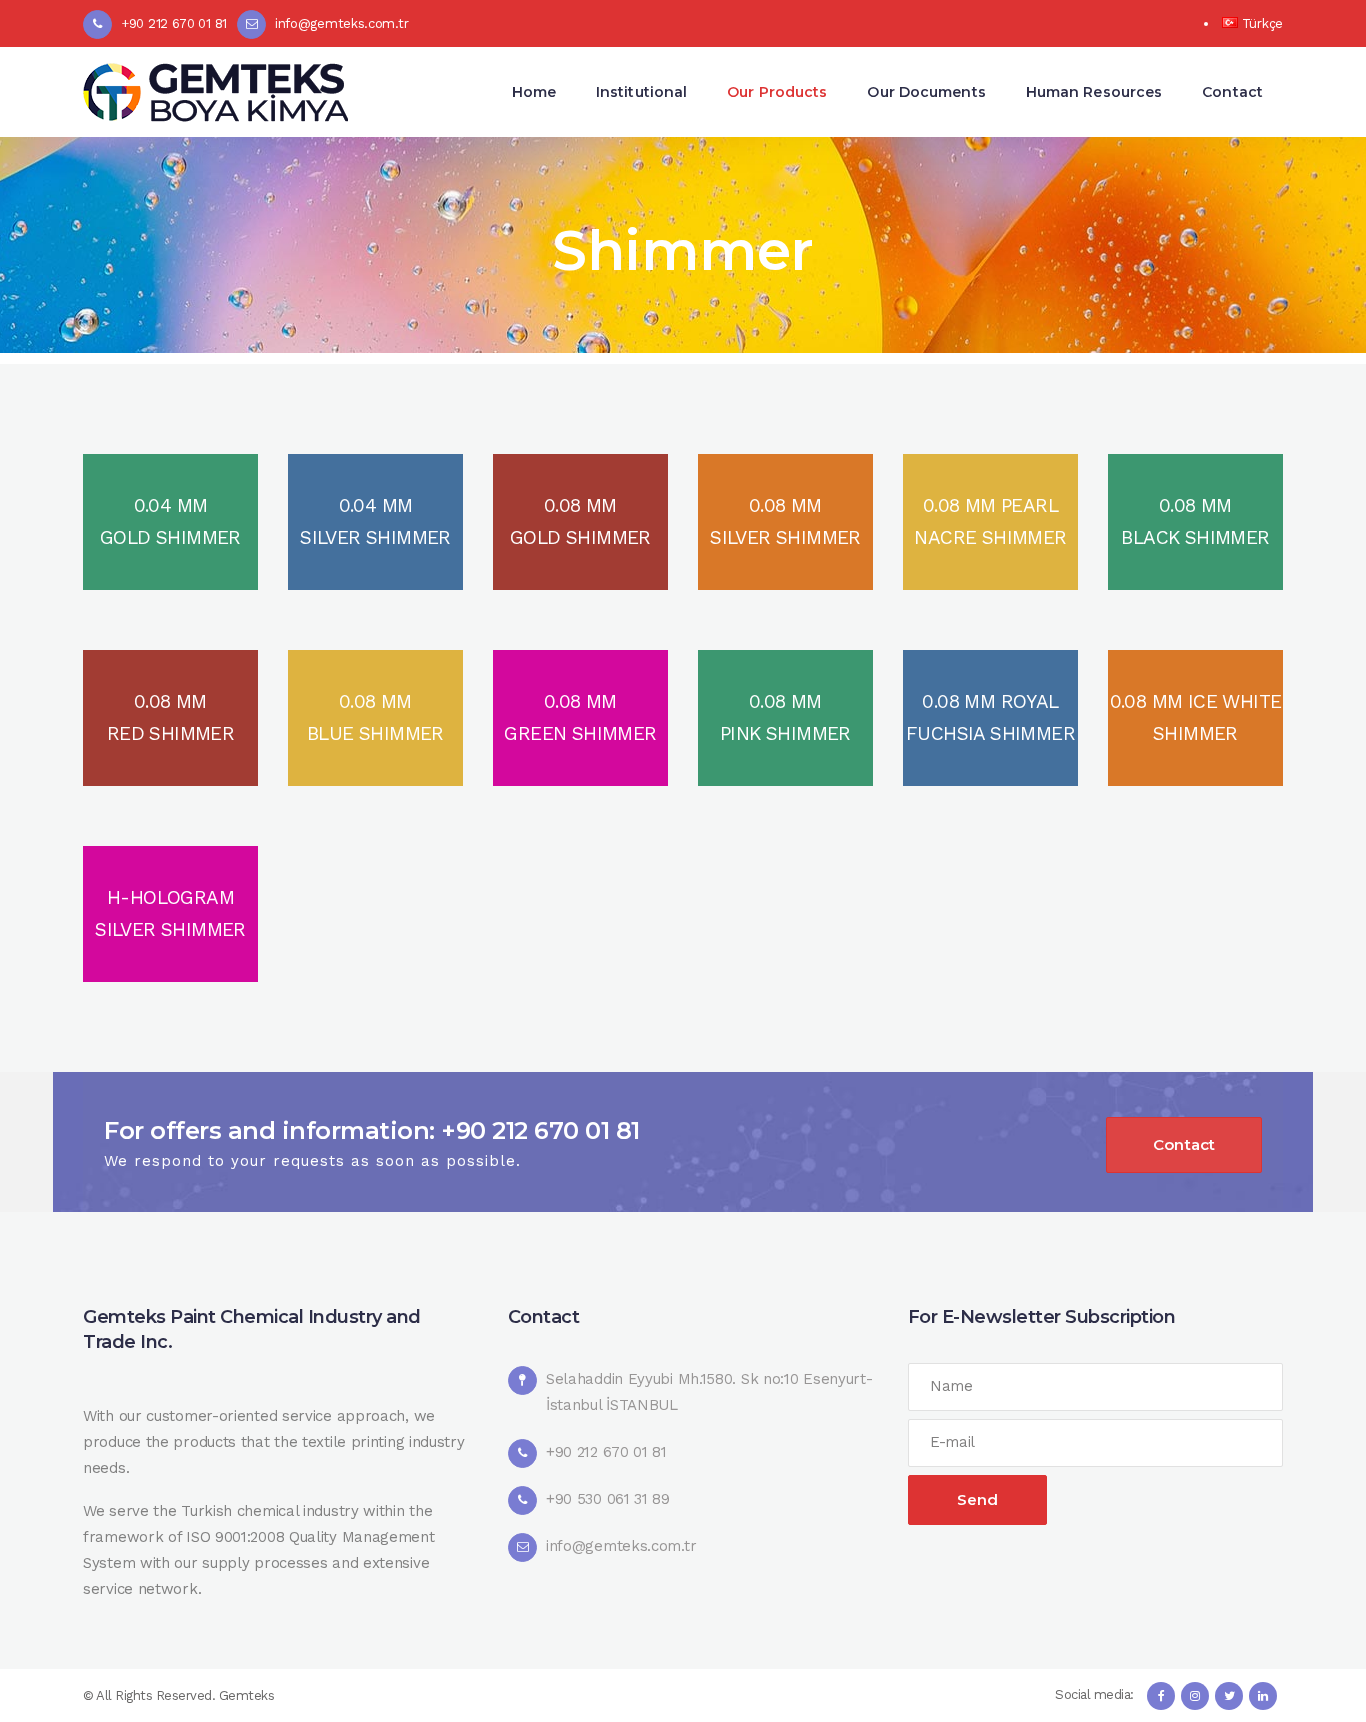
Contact (1184, 1144)
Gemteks (247, 1695)
